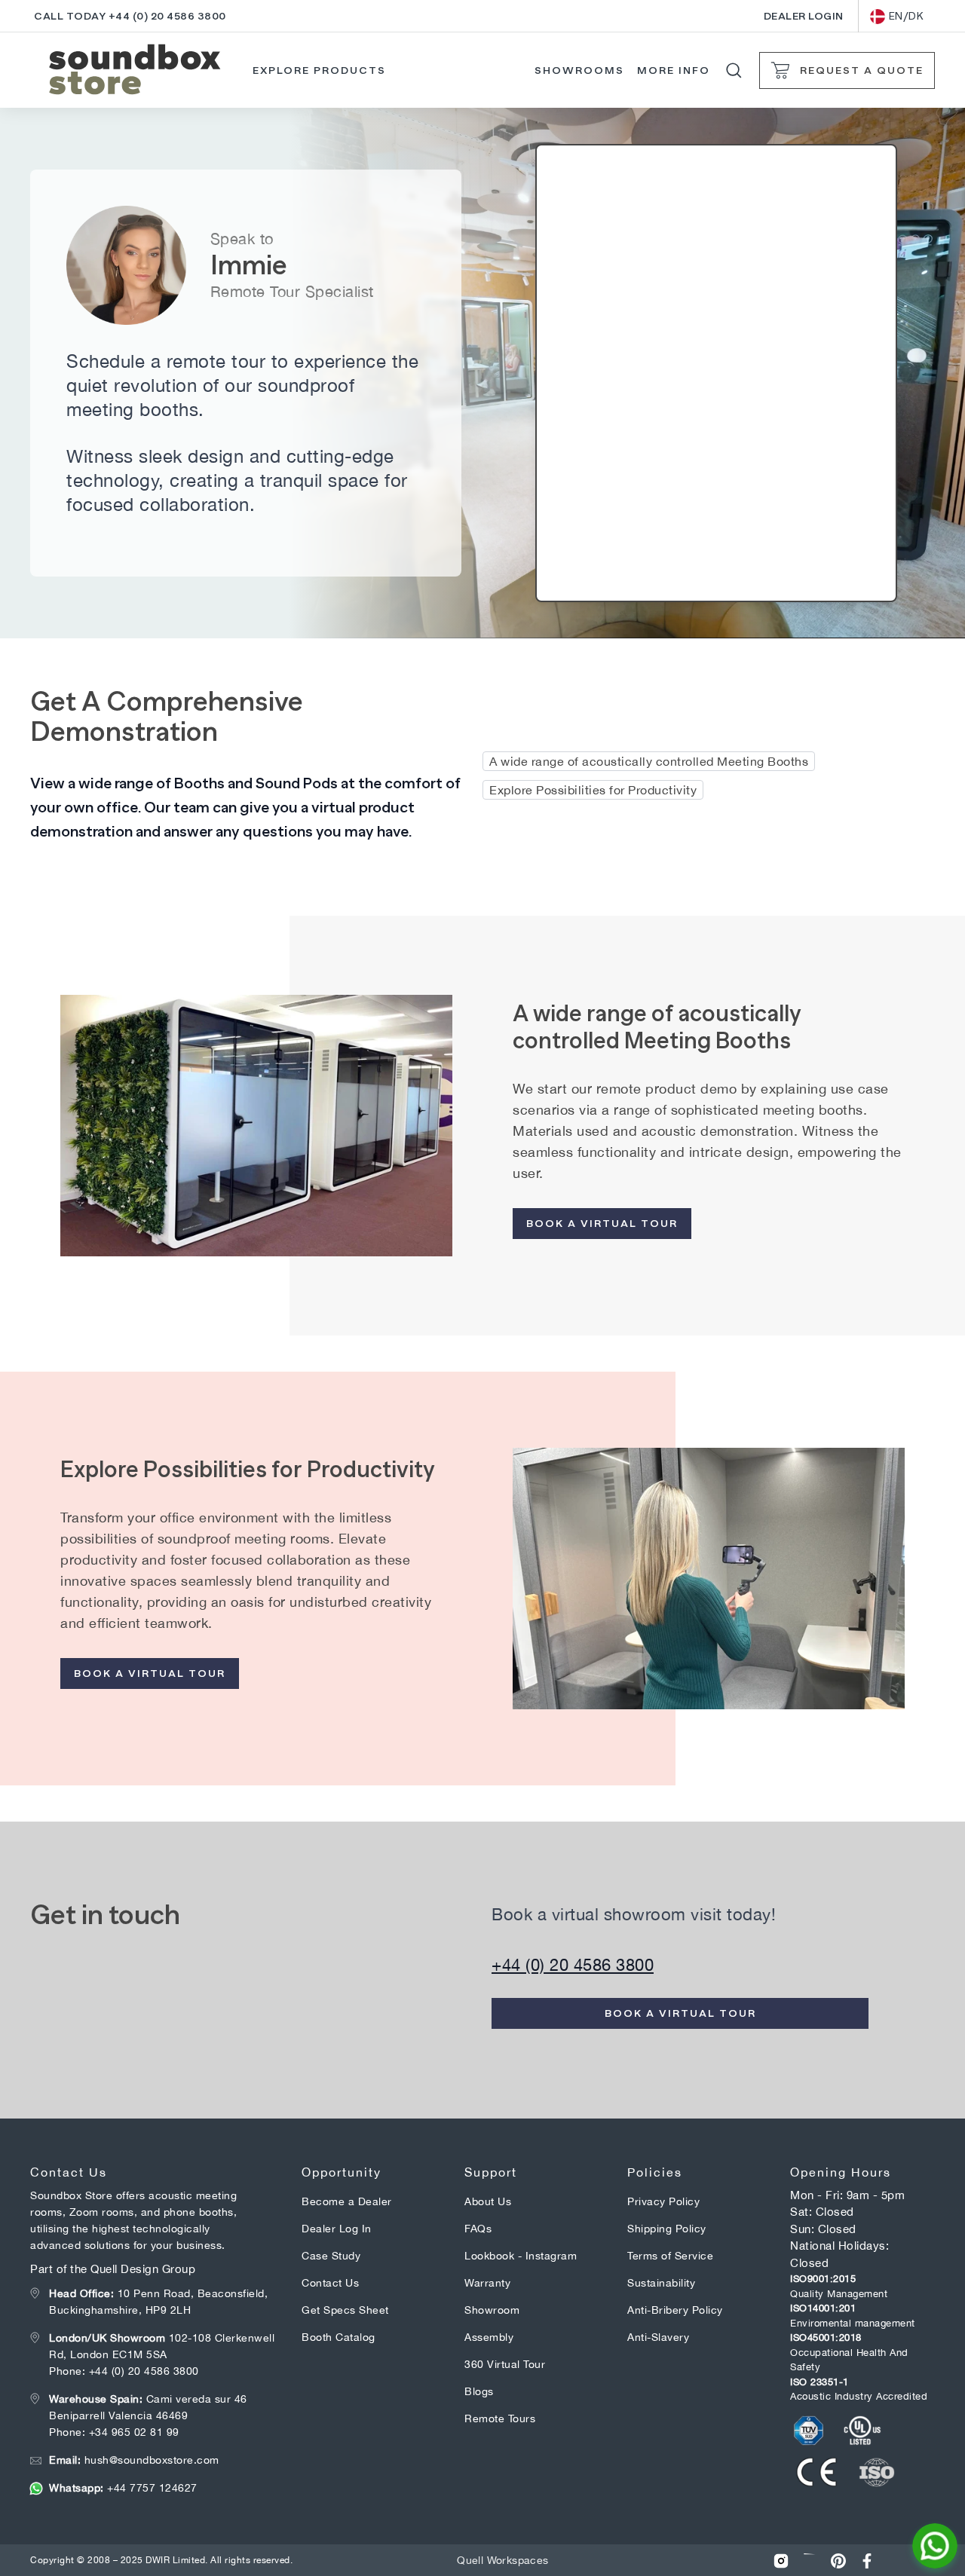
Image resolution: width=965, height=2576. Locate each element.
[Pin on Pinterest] (838, 2561)
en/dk (907, 16)
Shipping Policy (667, 2229)
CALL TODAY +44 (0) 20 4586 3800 (130, 16)
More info (674, 70)
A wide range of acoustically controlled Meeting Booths (649, 761)
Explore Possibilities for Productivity (593, 790)
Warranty (487, 2283)
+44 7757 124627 (123, 2488)
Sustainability (661, 2283)
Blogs (479, 2391)
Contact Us (330, 2283)
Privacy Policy (663, 2201)
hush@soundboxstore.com (134, 2460)
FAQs (478, 2229)
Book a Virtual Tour (602, 1223)
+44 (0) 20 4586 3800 (573, 1965)
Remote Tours (500, 2418)
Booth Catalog (339, 2337)
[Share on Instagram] (781, 2561)
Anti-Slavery (658, 2337)
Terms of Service (670, 2256)
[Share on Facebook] (867, 2561)
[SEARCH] (734, 70)
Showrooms (579, 70)
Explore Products (319, 70)
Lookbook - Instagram (521, 2256)
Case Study (331, 2256)
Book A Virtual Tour (150, 1673)
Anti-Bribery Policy (675, 2310)
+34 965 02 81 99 (134, 2432)
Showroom (492, 2310)
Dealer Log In (337, 2229)
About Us (488, 2201)
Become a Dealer (347, 2201)
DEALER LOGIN (804, 16)
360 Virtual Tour (505, 2364)
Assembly (489, 2337)
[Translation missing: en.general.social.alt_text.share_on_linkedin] (810, 2561)
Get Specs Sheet (345, 2310)
